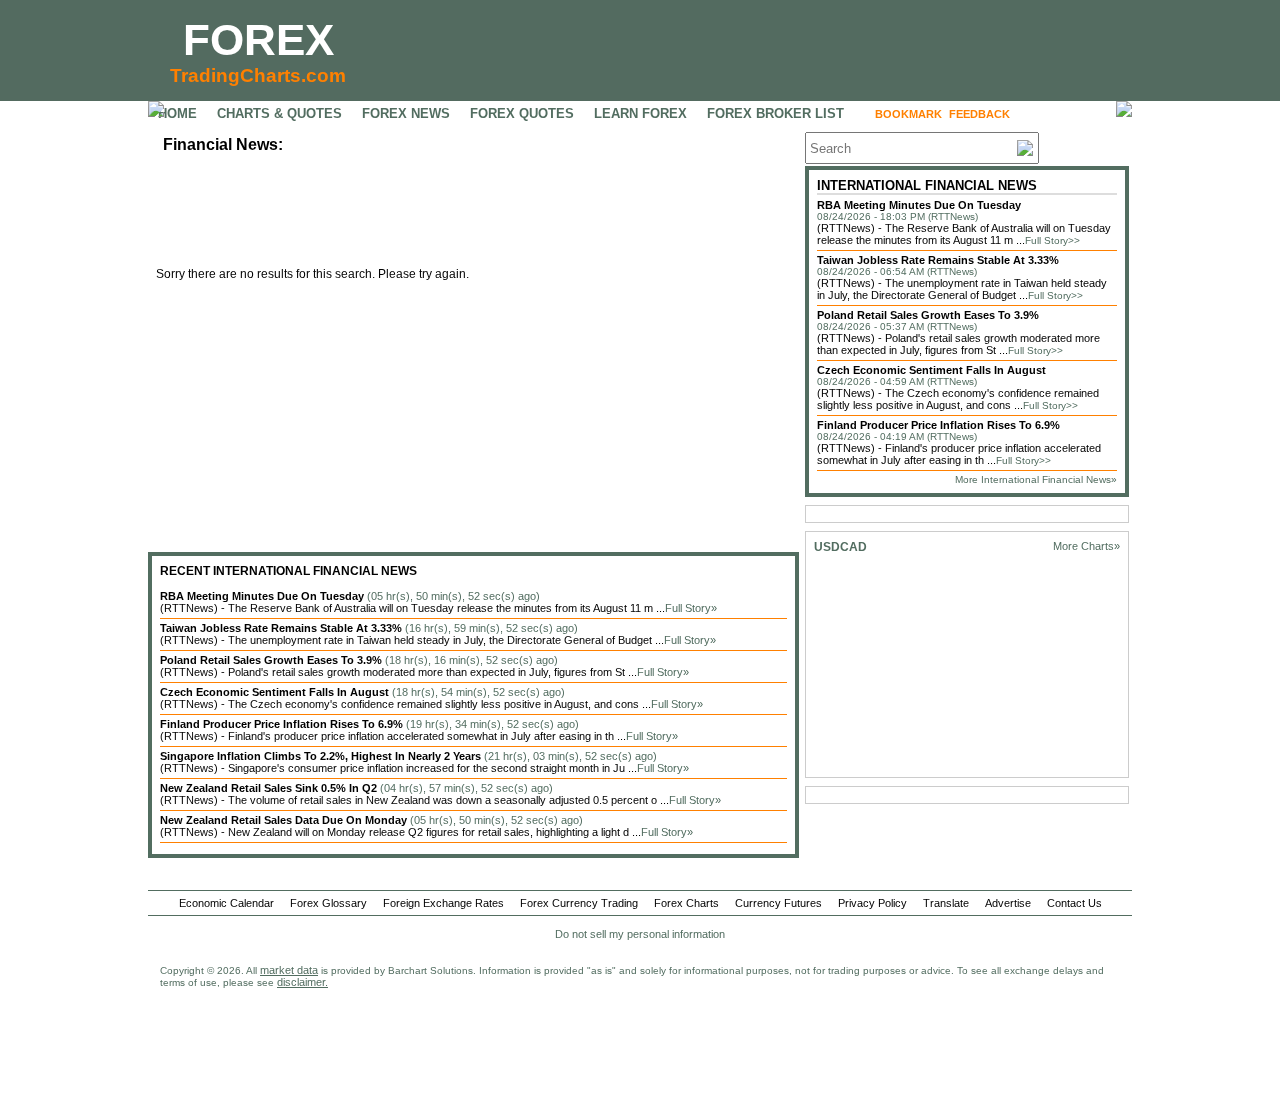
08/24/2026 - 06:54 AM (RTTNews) (897, 271)
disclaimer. (302, 982)
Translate (946, 903)
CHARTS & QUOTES (279, 113)
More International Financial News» (1036, 479)
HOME (177, 113)
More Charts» (1086, 546)
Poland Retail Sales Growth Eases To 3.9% (928, 315)
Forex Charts (686, 903)
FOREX (258, 39)
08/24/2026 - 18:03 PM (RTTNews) (897, 216)
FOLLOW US (1059, 114)
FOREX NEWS (406, 113)
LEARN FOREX (640, 113)
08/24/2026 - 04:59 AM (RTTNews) (897, 381)
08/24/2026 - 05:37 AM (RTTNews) (897, 326)
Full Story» (691, 608)
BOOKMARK (908, 114)
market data (289, 970)
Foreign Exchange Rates (443, 903)
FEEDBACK (979, 114)
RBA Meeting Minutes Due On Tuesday (919, 205)
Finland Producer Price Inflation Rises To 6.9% (938, 425)
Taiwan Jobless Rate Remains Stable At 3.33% (938, 260)
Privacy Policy (872, 903)
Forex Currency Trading (579, 903)
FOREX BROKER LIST (775, 113)
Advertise (1008, 903)
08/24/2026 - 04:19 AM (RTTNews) (897, 436)
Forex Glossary (328, 903)
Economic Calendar (226, 903)
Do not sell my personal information (640, 934)
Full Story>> (1052, 240)
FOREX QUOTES (522, 113)
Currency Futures (778, 903)
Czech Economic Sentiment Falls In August (931, 370)
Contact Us (1074, 903)
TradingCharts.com (258, 75)
